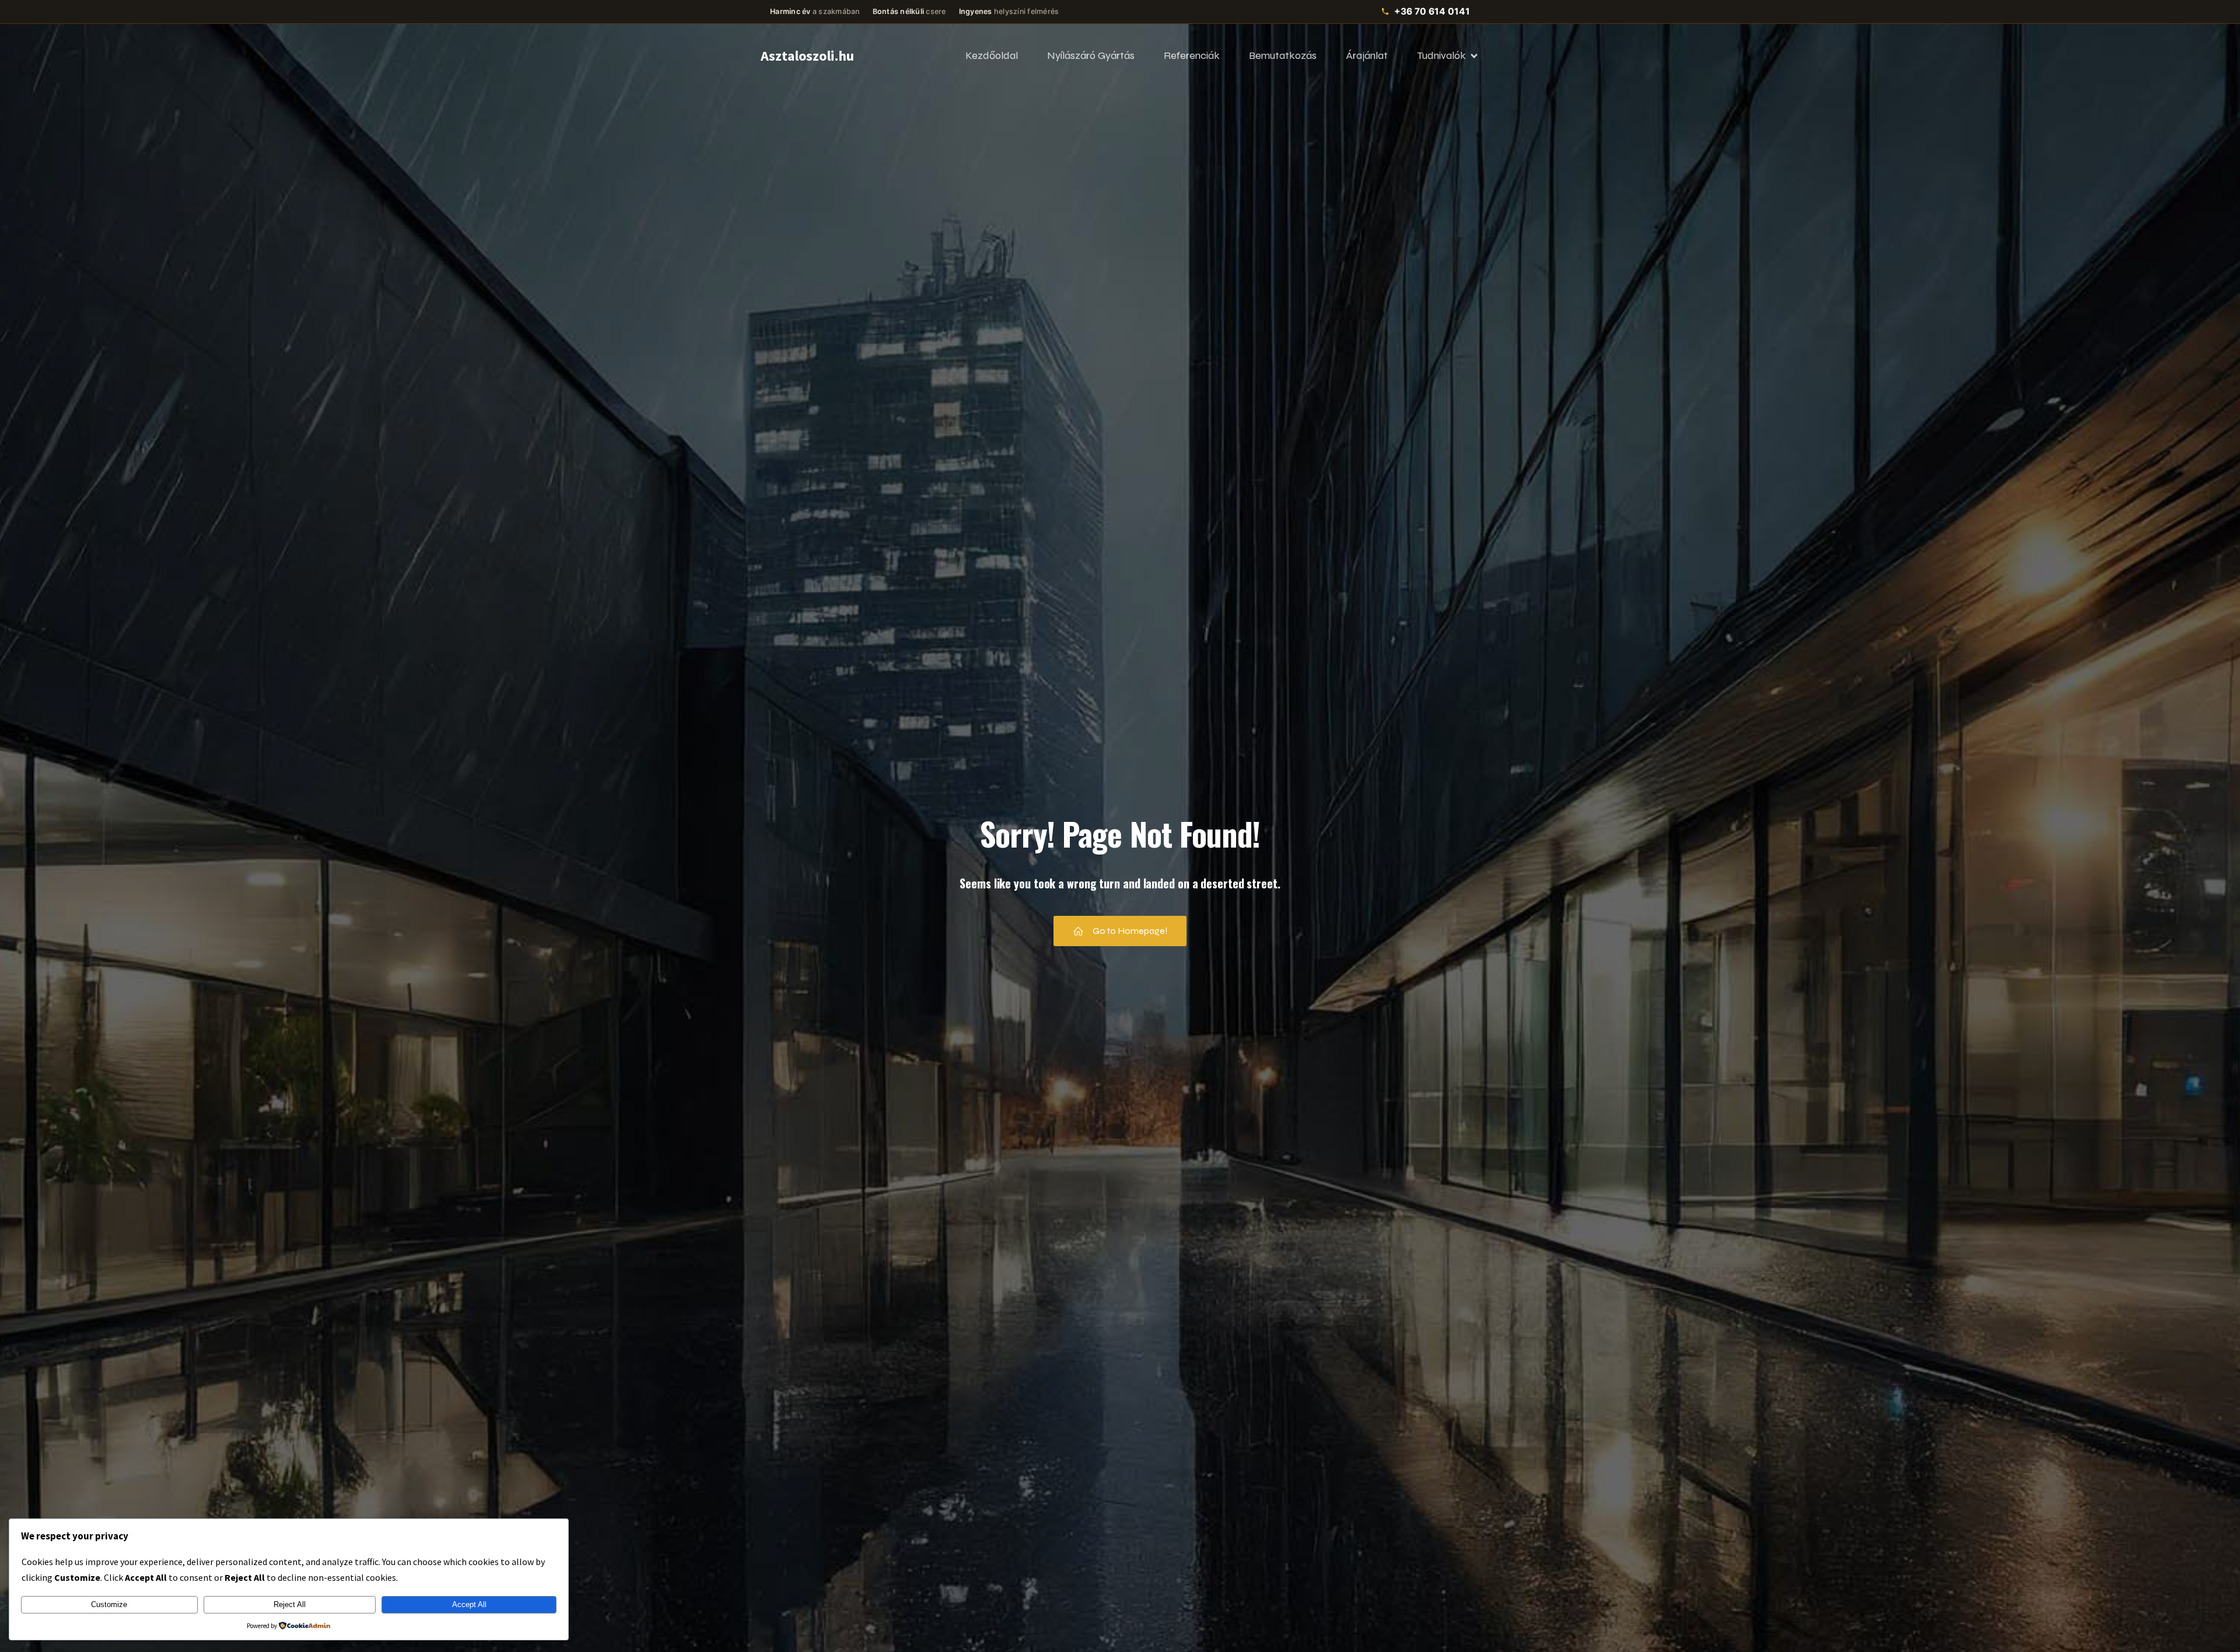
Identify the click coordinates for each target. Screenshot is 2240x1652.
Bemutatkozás (1283, 55)
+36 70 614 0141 (1432, 11)
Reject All (290, 1604)
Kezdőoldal (992, 55)
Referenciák (1192, 55)
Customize (109, 1604)
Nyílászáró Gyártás (1091, 55)
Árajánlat (1367, 55)
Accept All (469, 1604)
